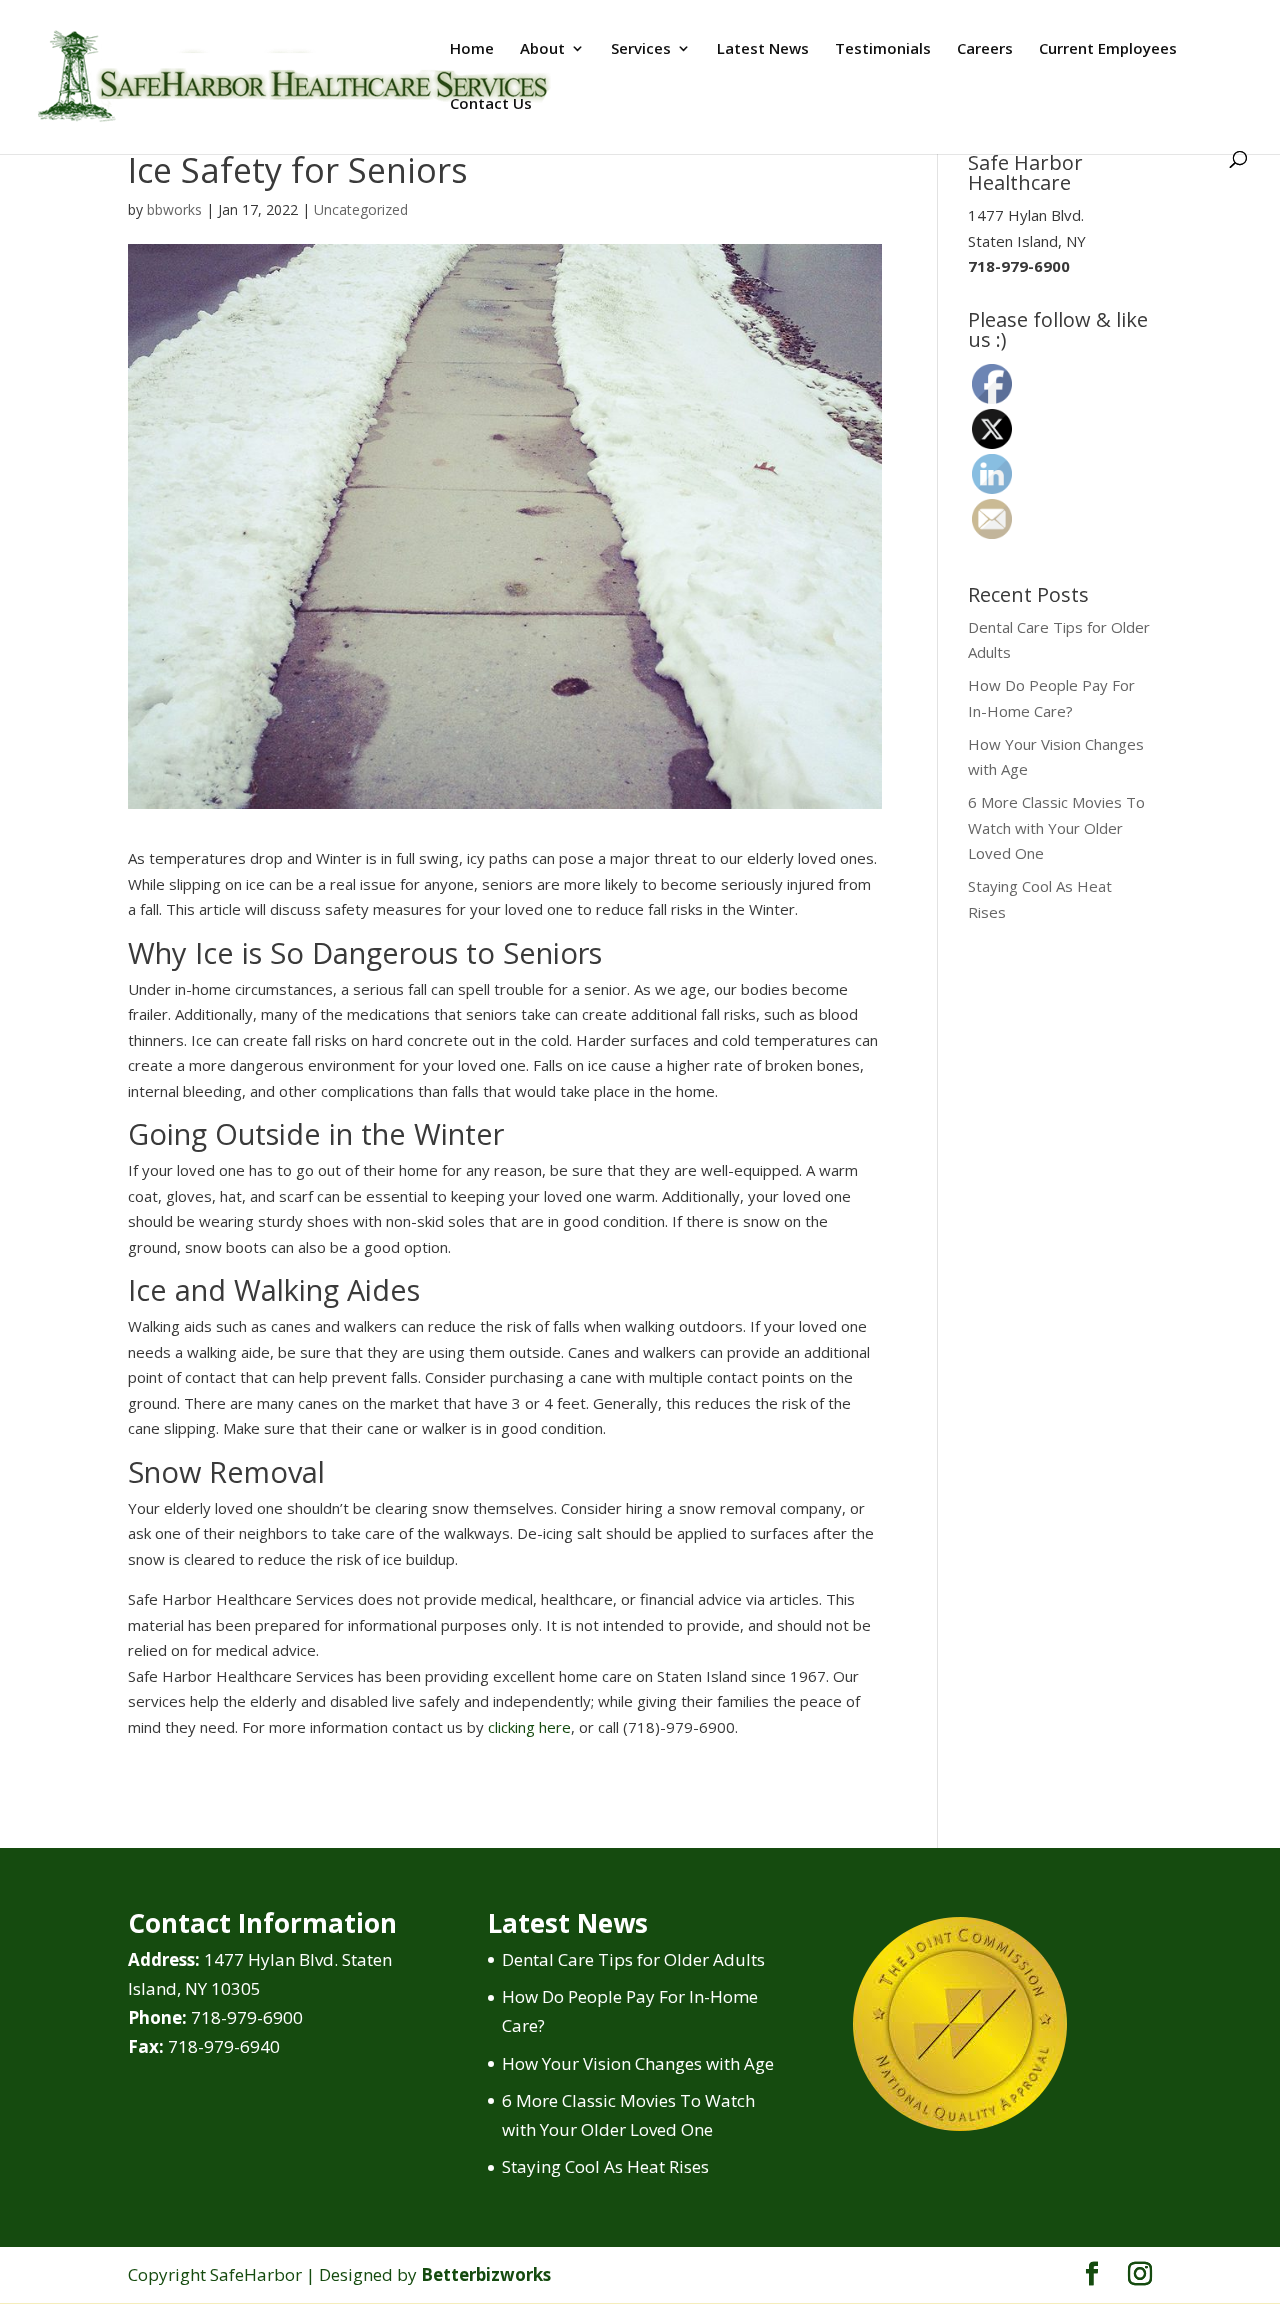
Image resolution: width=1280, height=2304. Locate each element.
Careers (985, 49)
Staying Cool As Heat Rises (605, 2166)
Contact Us (491, 104)
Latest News (763, 49)
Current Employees (1108, 49)
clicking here (529, 1727)
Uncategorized (361, 209)
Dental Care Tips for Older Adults (633, 1959)
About (542, 49)
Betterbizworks (486, 2274)
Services (641, 49)
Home (472, 49)
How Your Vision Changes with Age (638, 2063)
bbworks (174, 209)
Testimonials (883, 49)
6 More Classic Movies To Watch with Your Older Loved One (1056, 827)
